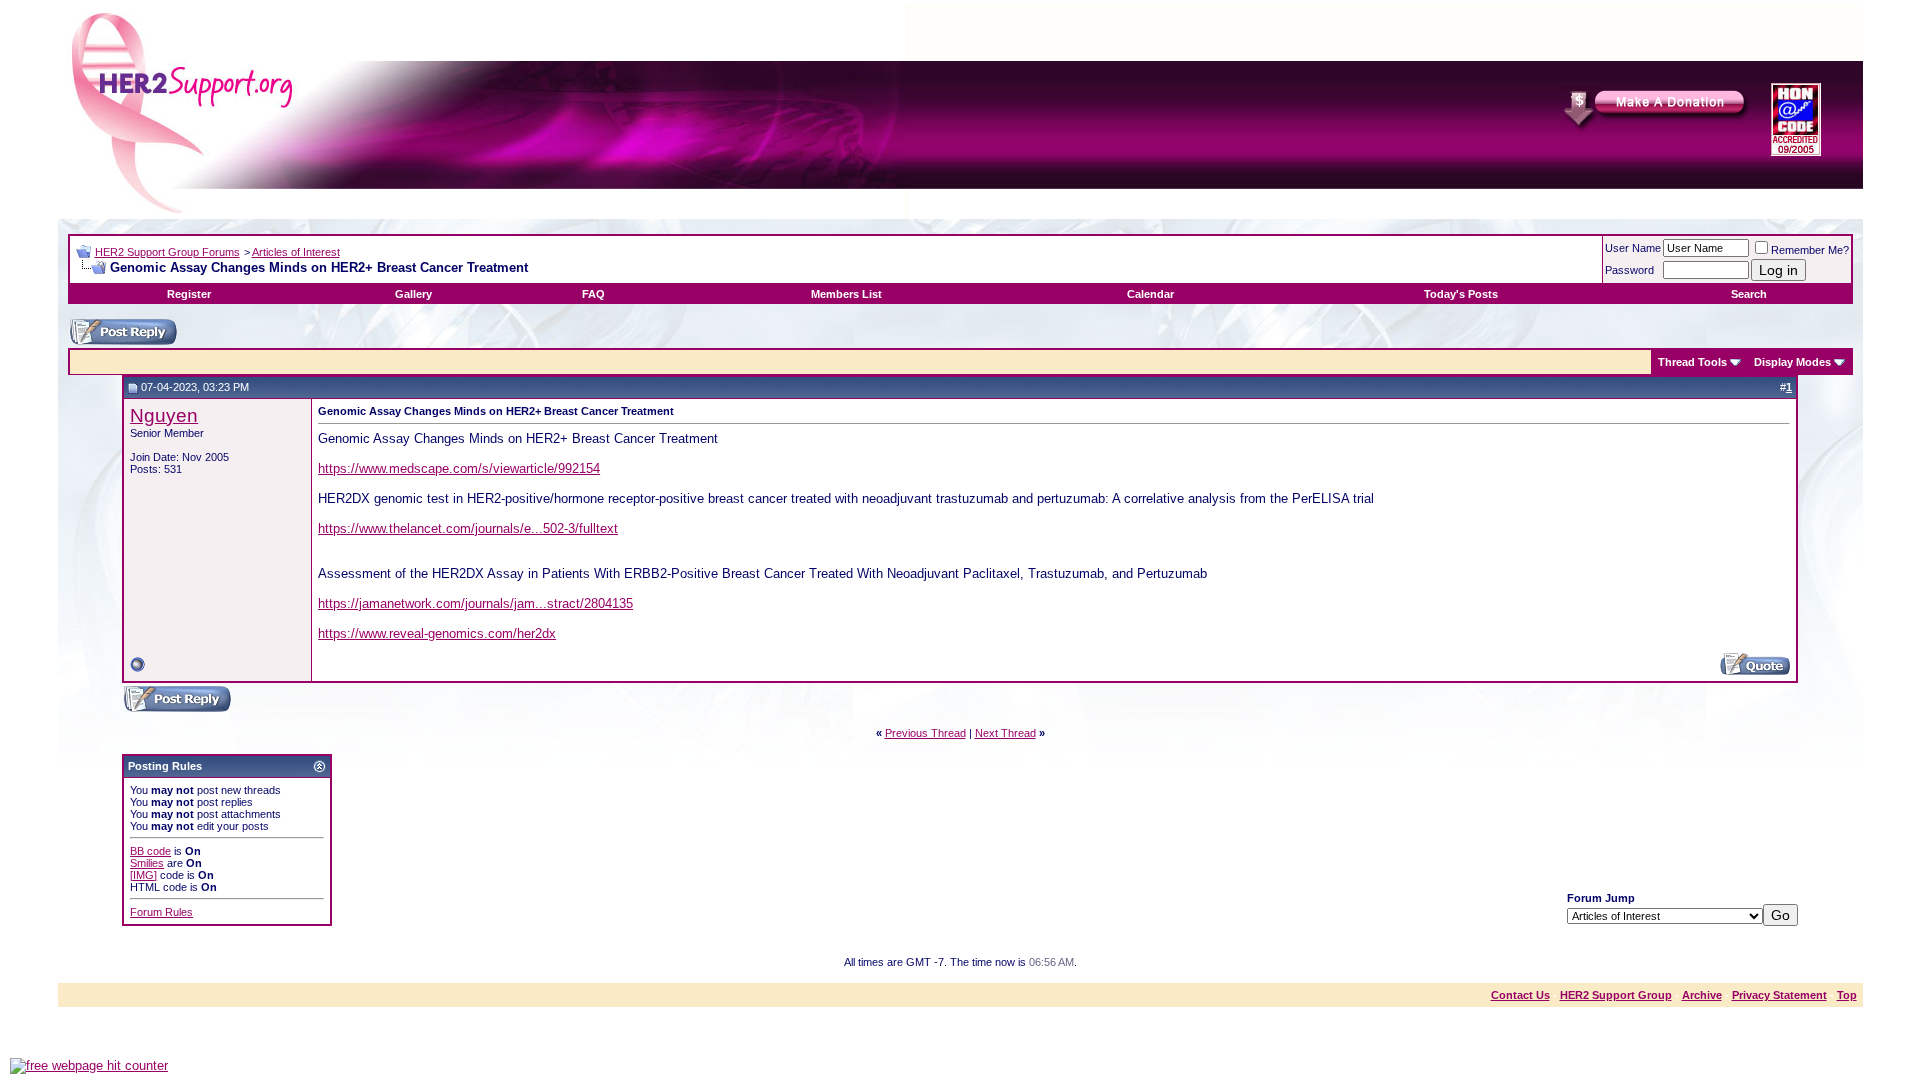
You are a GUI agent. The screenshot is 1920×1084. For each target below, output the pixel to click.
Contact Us (1520, 995)
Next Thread (1005, 733)
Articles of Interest (296, 252)
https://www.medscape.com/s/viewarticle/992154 (459, 468)
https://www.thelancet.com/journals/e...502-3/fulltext (468, 528)
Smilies (147, 863)
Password (1629, 270)
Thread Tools (1692, 362)
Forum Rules (161, 912)
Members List (846, 294)
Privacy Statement (1779, 995)
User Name (1633, 248)
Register (189, 294)
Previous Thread (925, 733)
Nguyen (164, 415)
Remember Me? (1810, 250)
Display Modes (1792, 362)
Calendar (1150, 294)
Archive (1702, 995)
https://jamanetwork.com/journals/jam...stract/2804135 (475, 603)
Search (1749, 294)
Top (1847, 995)
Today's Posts (1461, 294)
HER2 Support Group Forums (167, 252)
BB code (150, 851)
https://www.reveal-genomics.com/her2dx (437, 633)
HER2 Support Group (1616, 995)
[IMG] (143, 875)
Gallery (413, 294)
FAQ (593, 294)
